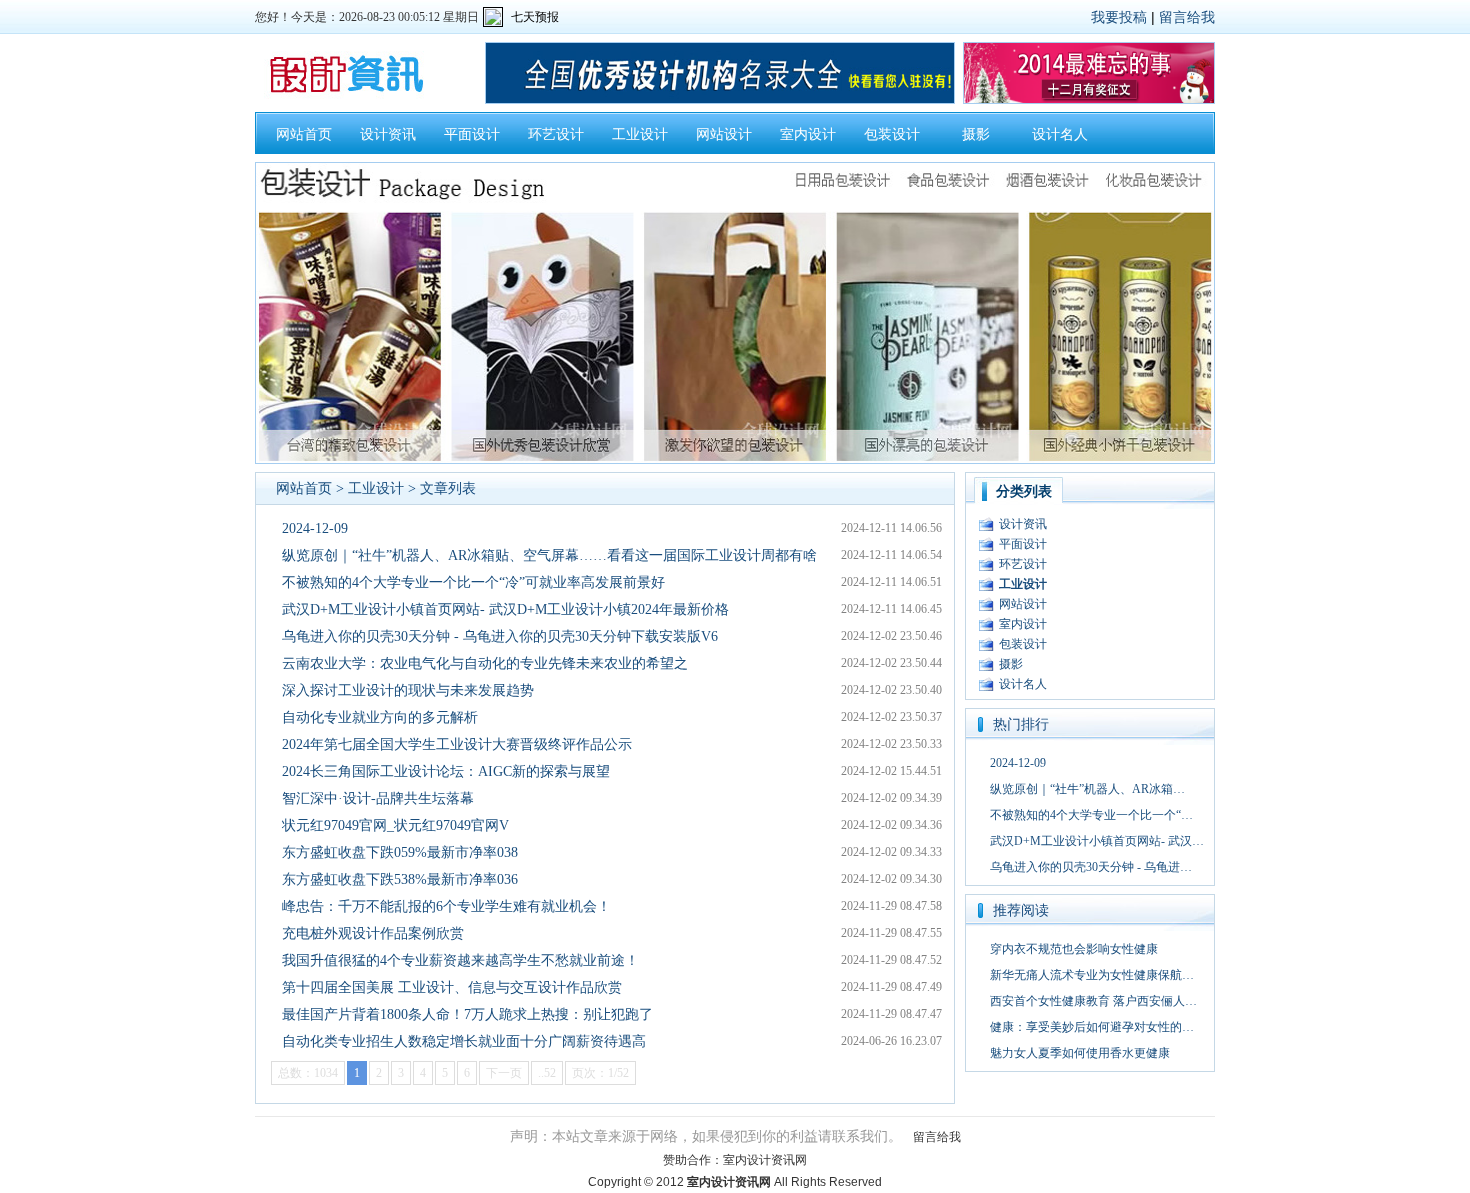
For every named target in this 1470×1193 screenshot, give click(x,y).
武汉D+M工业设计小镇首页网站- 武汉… (1097, 841)
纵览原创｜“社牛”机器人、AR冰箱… (1087, 789)
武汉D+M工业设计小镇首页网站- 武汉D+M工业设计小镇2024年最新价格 (505, 609)
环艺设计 (556, 134)
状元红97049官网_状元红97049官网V (395, 825)
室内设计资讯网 (765, 1160)
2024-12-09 (315, 528)
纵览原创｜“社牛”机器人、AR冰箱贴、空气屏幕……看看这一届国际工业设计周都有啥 (549, 555)
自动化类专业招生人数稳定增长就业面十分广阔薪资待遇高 (464, 1041)
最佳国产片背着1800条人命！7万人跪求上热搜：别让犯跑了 (467, 1014)
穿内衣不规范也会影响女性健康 (1074, 949)
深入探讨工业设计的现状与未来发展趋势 (408, 690)
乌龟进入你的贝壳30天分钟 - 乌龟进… (1091, 867)
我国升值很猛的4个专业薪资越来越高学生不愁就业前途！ (460, 960)
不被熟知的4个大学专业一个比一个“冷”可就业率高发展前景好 (473, 582)
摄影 (976, 134)
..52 (547, 1073)
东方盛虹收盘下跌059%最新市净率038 (400, 852)
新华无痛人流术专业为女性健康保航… (1092, 975)
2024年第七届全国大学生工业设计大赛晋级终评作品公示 (457, 744)
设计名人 (1060, 134)
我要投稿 (1119, 17)
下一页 (504, 1073)
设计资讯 (388, 134)
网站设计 (724, 134)
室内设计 (808, 134)
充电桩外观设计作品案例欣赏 (373, 933)
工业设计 (640, 134)
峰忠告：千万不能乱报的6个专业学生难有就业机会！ (446, 906)
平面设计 (472, 134)
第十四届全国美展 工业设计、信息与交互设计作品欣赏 (452, 987)
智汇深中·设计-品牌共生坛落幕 (378, 798)
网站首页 (304, 134)
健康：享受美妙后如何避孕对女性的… (1092, 1027)
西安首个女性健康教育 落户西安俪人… (1093, 1001)
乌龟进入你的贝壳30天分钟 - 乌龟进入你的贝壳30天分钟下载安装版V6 (500, 636)
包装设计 (892, 134)
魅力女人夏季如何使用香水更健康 (1080, 1053)
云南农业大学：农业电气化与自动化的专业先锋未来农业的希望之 (485, 663)
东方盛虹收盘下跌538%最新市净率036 (400, 879)
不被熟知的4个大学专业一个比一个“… (1091, 815)
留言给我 (1187, 17)
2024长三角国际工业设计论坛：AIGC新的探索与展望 (446, 771)
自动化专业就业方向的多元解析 (380, 717)
